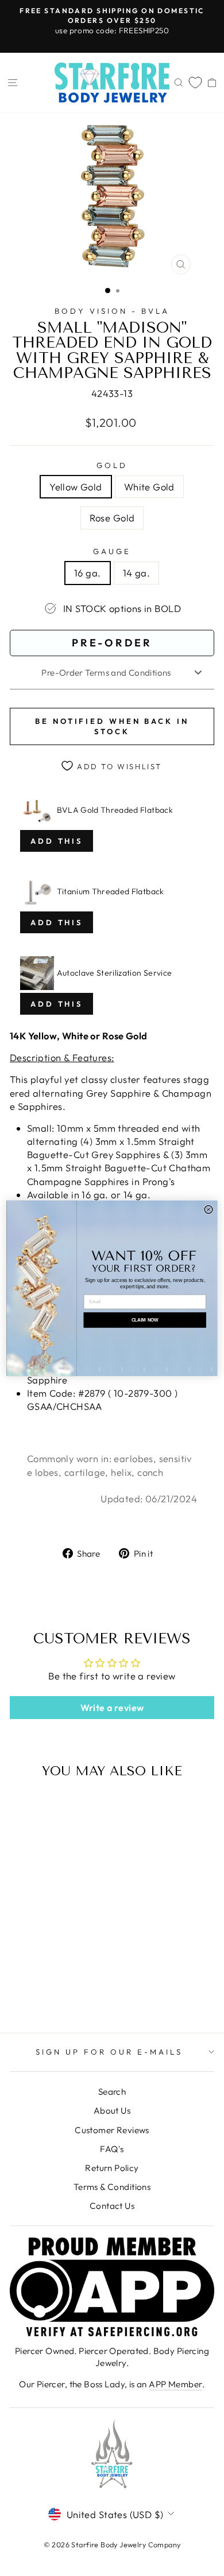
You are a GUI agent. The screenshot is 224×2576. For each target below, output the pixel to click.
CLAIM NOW (145, 1320)
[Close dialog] (208, 1209)
